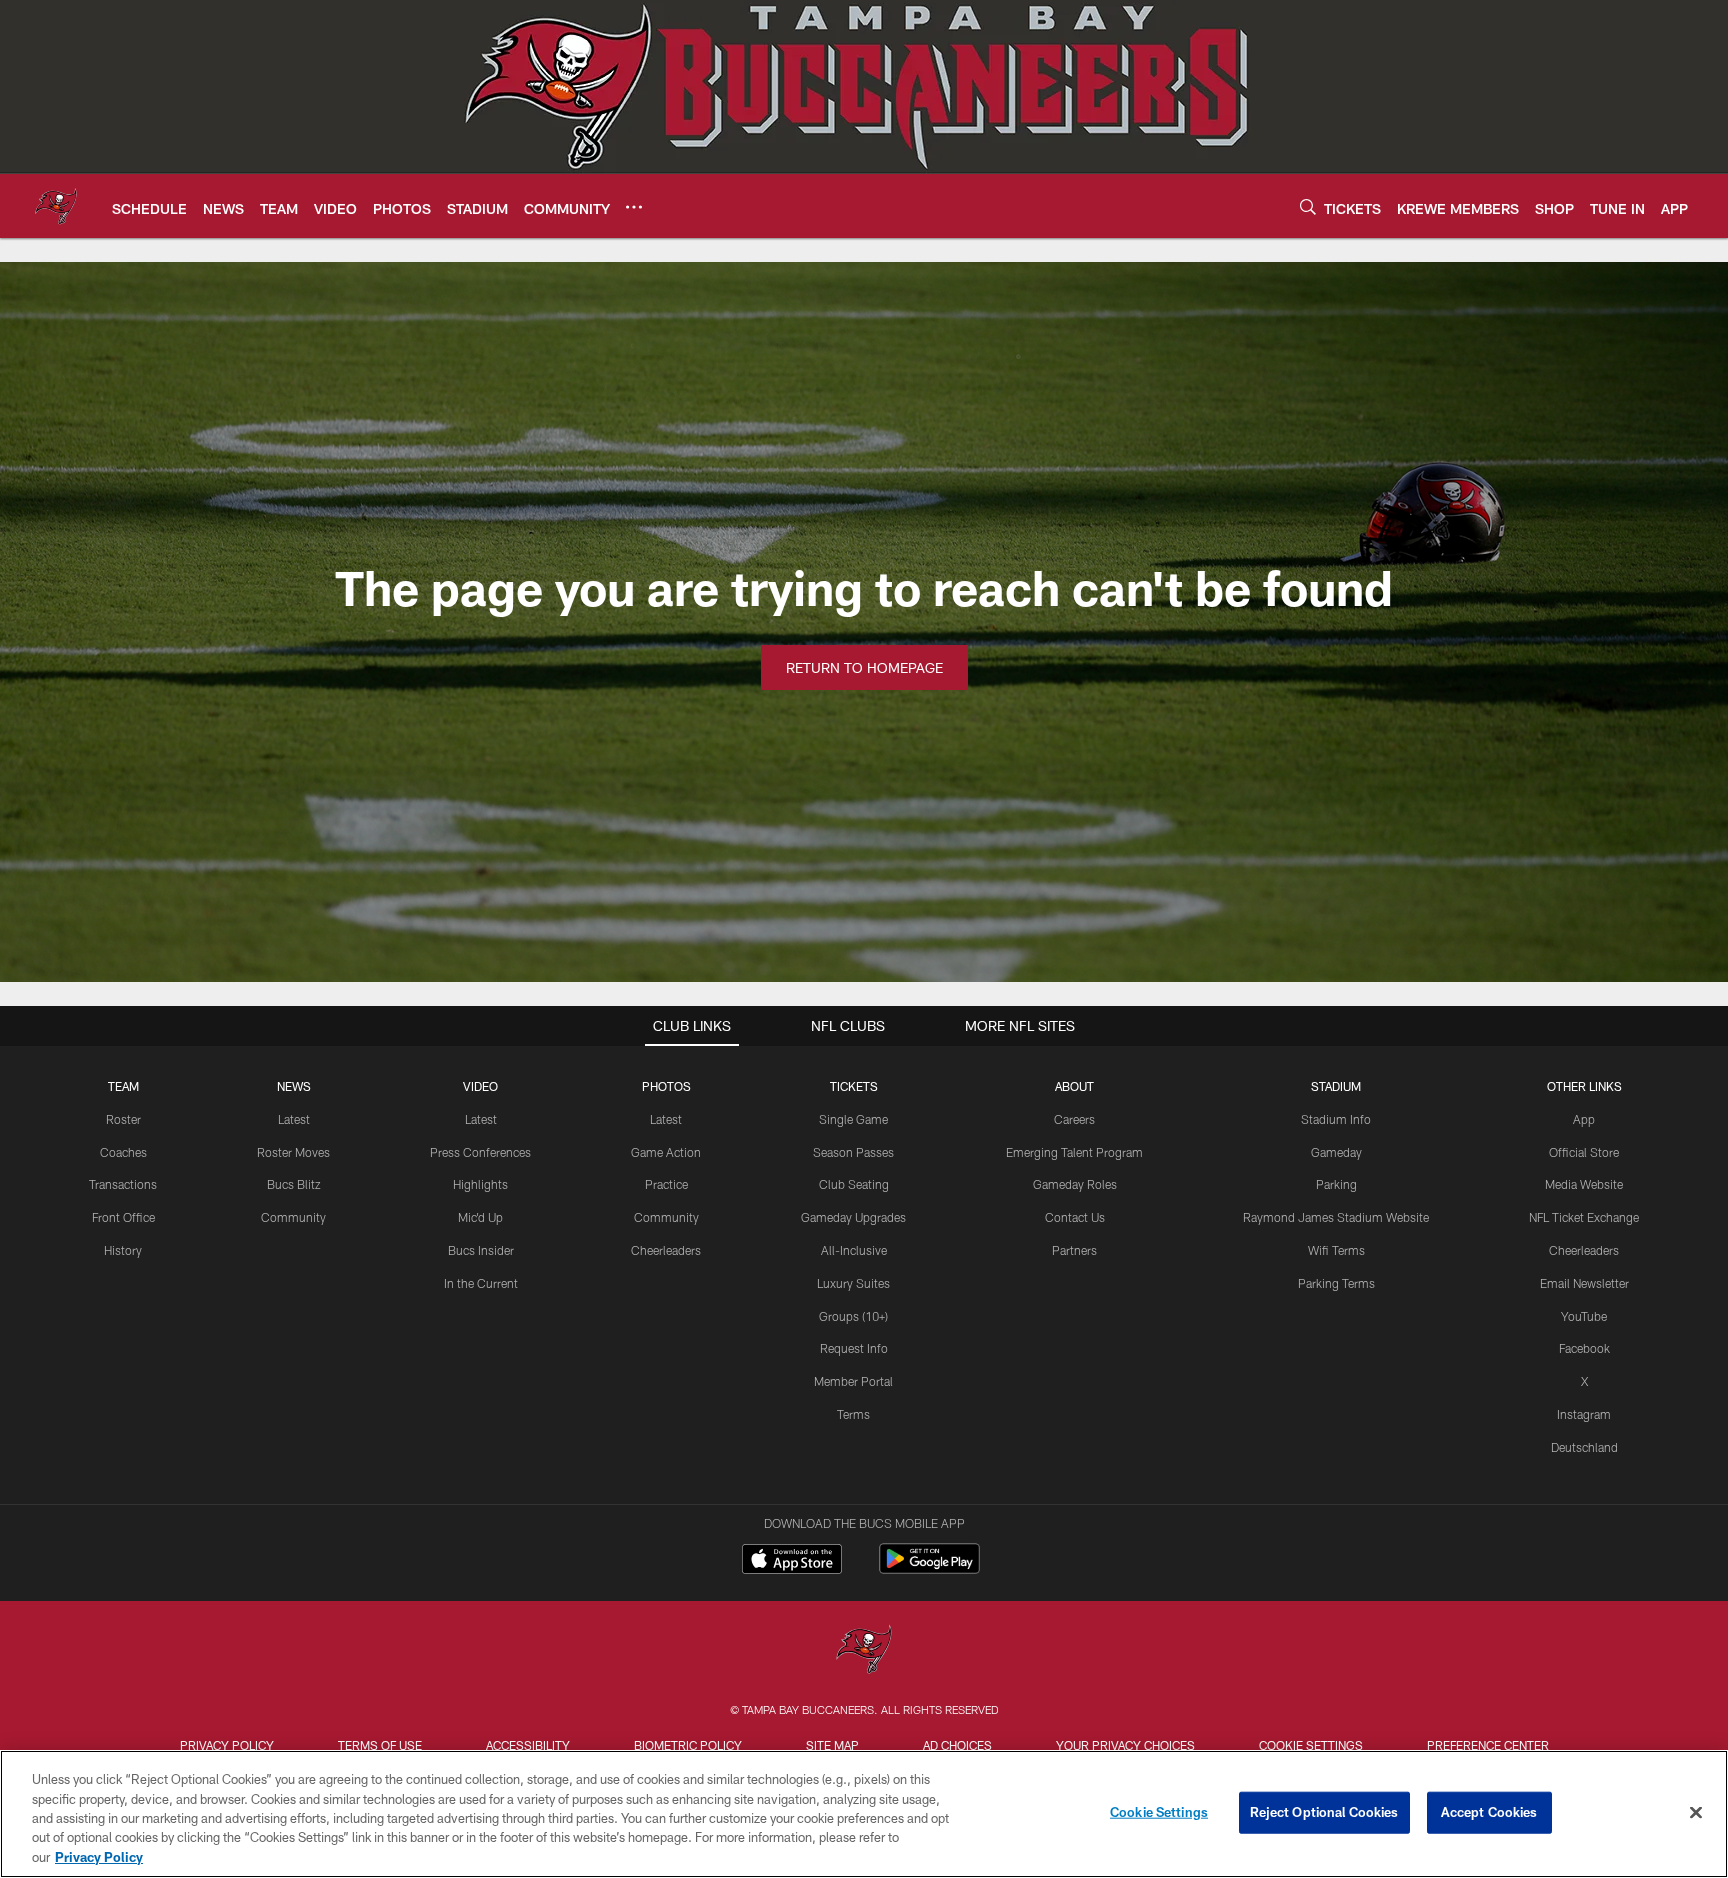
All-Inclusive (854, 1250)
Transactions (123, 1184)
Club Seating (854, 1184)
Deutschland (1584, 1447)
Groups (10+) (853, 1316)
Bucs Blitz (294, 1184)
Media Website (1584, 1184)
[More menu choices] (634, 207)
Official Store (1584, 1152)
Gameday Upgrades (853, 1217)
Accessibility (528, 1745)
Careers (1074, 1119)
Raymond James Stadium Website (1336, 1217)
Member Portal (853, 1381)
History (123, 1250)
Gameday (1336, 1152)
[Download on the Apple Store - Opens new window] (792, 1561)
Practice (666, 1184)
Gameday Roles (1075, 1184)
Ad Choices (957, 1745)
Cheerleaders (666, 1250)
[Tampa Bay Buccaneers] (864, 1651)
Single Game (853, 1119)
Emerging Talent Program (1074, 1152)
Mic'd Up (480, 1217)
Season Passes (853, 1152)
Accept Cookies (1489, 1812)
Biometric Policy (688, 1745)
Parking (1336, 1184)
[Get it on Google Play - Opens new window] (929, 1568)
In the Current (481, 1283)
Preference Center (1488, 1745)
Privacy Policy (227, 1745)
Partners (1074, 1250)
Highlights (480, 1184)
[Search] (1308, 206)
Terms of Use (380, 1745)
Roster (123, 1119)
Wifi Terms (1336, 1250)
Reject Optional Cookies (1324, 1812)
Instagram (1584, 1414)
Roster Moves (293, 1152)
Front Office (123, 1217)
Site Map (832, 1745)
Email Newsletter (1584, 1283)
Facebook (1584, 1348)
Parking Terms (1336, 1283)
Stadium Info (1336, 1119)
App (1584, 1119)
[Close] (1696, 1813)
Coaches (123, 1152)
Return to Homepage (864, 667)
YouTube (1584, 1316)
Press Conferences (480, 1152)
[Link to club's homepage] (56, 206)
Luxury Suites (853, 1283)
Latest (294, 1119)
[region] (864, 1814)
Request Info (854, 1348)
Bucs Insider (481, 1250)
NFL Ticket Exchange (1584, 1217)
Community (293, 1217)
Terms (853, 1414)
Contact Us (1075, 1217)
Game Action (666, 1152)
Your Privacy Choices (1125, 1745)
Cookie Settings (1311, 1745)
